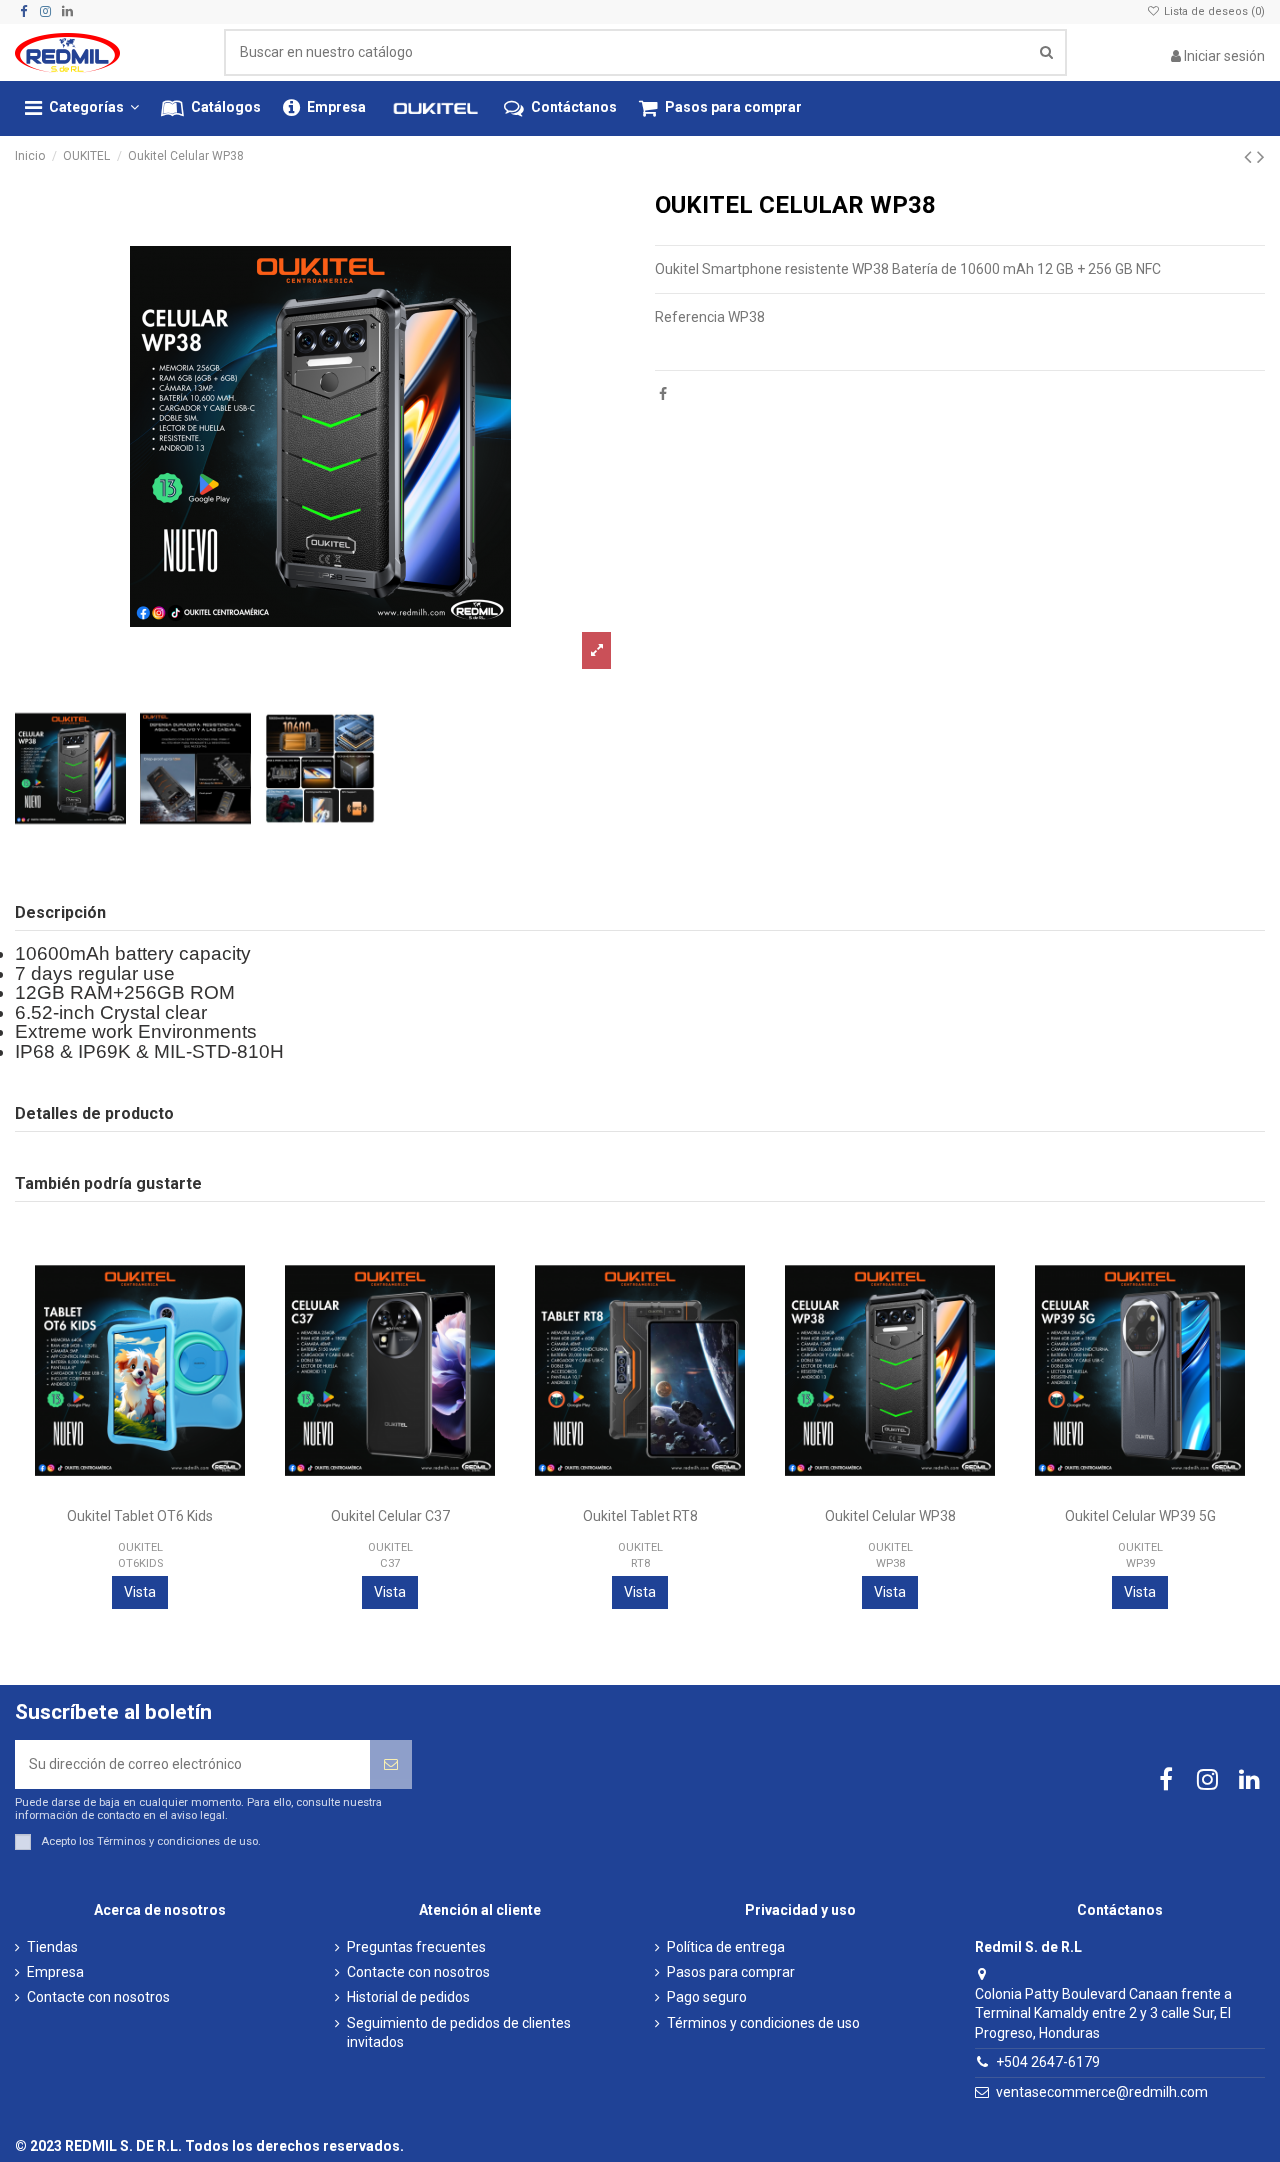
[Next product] (1261, 157)
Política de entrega (726, 1947)
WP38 (890, 1563)
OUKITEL (140, 1547)
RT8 (640, 1563)
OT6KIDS (140, 1563)
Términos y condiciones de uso (177, 1841)
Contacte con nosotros (98, 1997)
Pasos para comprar (731, 1972)
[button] (82, 108)
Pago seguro (707, 1997)
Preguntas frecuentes (416, 1947)
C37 (390, 1563)
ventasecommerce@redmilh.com (1102, 2092)
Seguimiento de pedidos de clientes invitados (459, 2033)
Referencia (690, 317)
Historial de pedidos (408, 1997)
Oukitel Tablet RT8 (640, 1516)
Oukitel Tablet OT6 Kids (140, 1516)
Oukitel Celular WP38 (890, 1516)
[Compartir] (663, 394)
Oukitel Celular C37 (390, 1516)
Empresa (55, 1972)
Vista (140, 1592)
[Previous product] (1250, 157)
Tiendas (52, 1947)
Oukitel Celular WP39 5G (1140, 1516)
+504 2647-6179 (1048, 2062)
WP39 (1140, 1563)
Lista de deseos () (1213, 11)
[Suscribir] (391, 1764)
